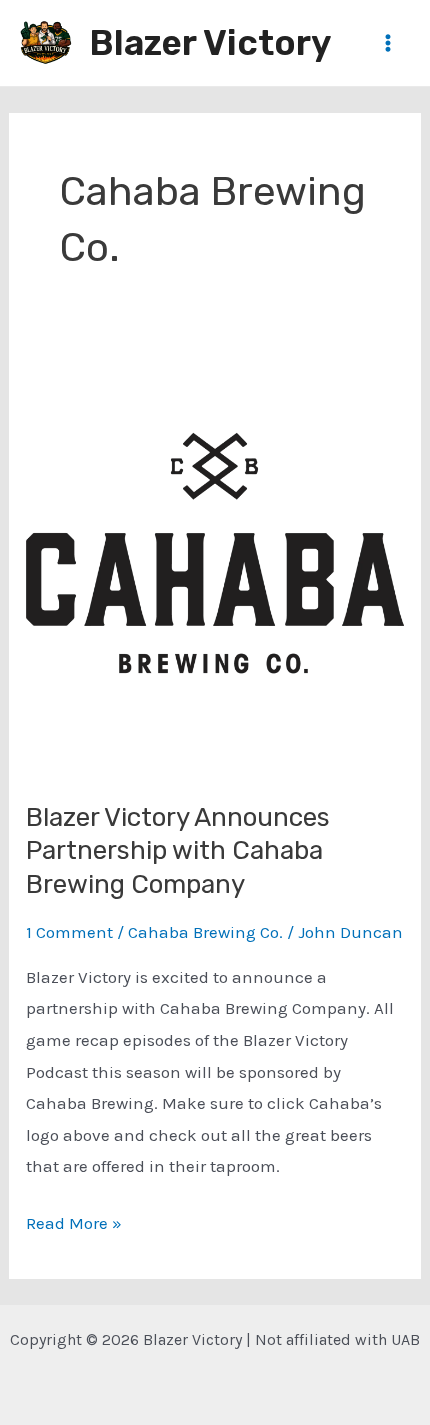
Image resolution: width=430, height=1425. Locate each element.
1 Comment (69, 932)
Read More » (74, 1226)
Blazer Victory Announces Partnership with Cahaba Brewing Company (178, 851)
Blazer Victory (210, 43)
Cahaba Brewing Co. (205, 932)
